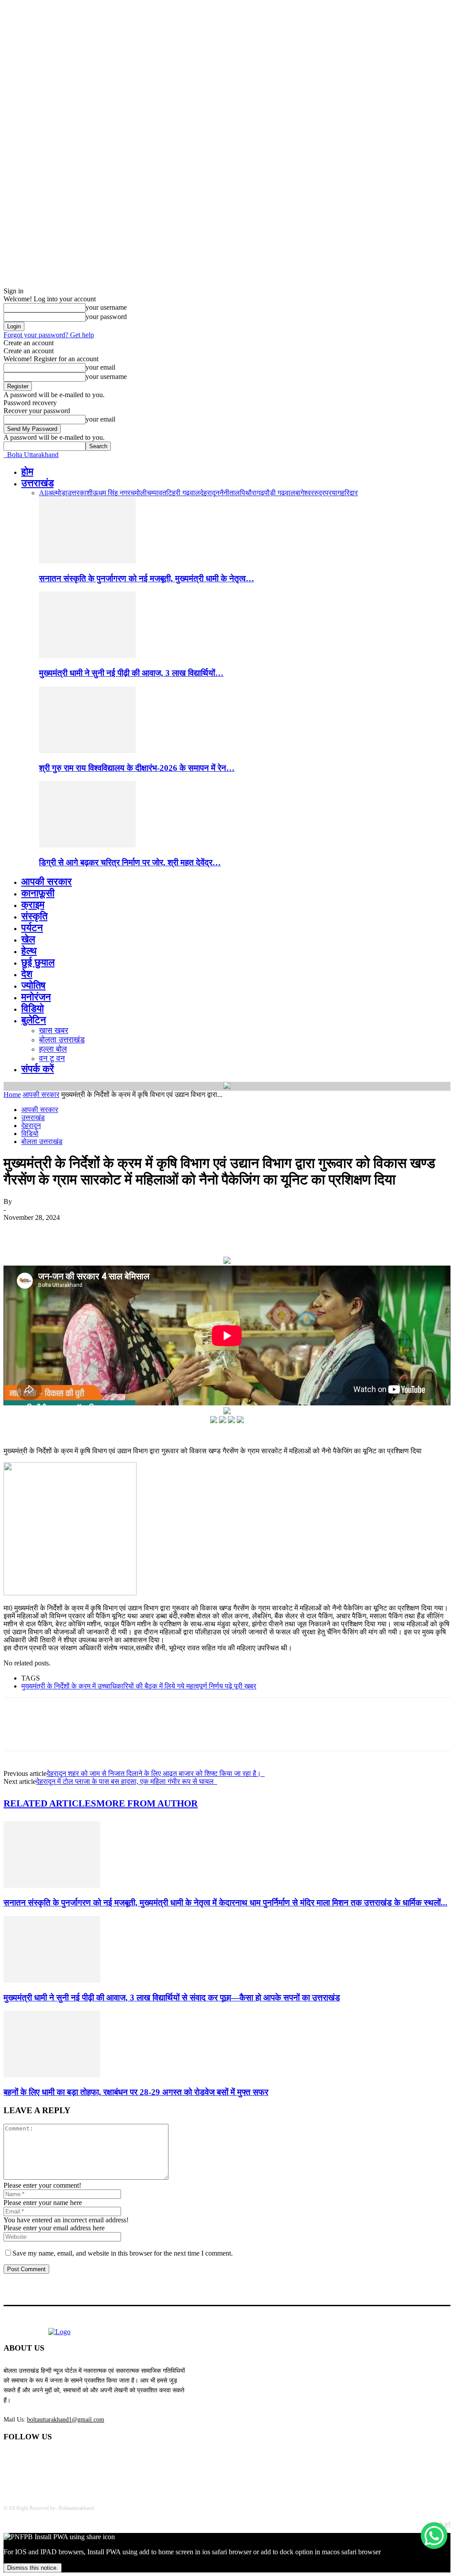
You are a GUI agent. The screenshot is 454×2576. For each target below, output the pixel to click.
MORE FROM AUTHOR (147, 1803)
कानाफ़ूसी (38, 893)
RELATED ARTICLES (50, 1803)
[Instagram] (81, 2460)
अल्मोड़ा (58, 493)
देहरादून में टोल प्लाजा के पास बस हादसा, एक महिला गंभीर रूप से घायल (127, 1781)
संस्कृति (34, 916)
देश (27, 974)
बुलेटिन (34, 1020)
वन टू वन (52, 1058)
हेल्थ (29, 951)
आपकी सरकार (47, 882)
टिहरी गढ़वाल (183, 493)
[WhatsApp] (114, 1231)
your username (106, 307)
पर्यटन (32, 928)
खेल (28, 939)
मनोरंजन (36, 997)
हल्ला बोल (53, 1049)
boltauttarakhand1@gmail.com (66, 2420)
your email (100, 367)
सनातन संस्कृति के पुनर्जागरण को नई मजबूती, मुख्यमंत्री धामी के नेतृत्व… (147, 578)
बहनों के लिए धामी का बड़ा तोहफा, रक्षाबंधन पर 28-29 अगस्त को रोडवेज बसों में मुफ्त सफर (136, 2092)
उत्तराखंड (37, 483)
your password (106, 317)
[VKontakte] (104, 2460)
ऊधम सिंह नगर (112, 493)
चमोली (139, 493)
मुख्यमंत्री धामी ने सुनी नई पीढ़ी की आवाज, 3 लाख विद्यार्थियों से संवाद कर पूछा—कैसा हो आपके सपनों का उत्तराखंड (172, 1998)
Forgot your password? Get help (49, 335)
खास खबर (54, 1030)
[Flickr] (58, 2460)
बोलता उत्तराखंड (62, 1040)
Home (12, 1095)
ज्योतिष (33, 985)
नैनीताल (230, 493)
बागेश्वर (305, 493)
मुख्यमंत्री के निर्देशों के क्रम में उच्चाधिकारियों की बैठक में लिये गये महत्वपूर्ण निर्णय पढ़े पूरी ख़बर (139, 1686)
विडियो (33, 1008)
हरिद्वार (349, 493)
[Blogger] (13, 2460)
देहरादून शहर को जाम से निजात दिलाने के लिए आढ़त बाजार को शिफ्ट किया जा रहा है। (156, 1773)
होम (27, 471)
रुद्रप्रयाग (327, 493)
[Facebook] (18, 1231)
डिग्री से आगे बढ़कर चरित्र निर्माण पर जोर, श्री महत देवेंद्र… (130, 862)
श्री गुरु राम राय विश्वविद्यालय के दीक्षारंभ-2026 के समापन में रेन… (137, 768)
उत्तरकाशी (80, 493)
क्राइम (33, 905)
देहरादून (210, 493)
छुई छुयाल (38, 962)
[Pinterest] (82, 1231)
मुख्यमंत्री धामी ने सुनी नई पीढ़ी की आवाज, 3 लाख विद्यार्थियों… (131, 673)
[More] (146, 1231)
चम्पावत (157, 493)
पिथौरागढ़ (252, 493)
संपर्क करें (38, 1069)
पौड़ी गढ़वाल (280, 493)
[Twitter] (50, 1231)
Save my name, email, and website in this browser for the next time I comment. (123, 2253)
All (43, 493)
